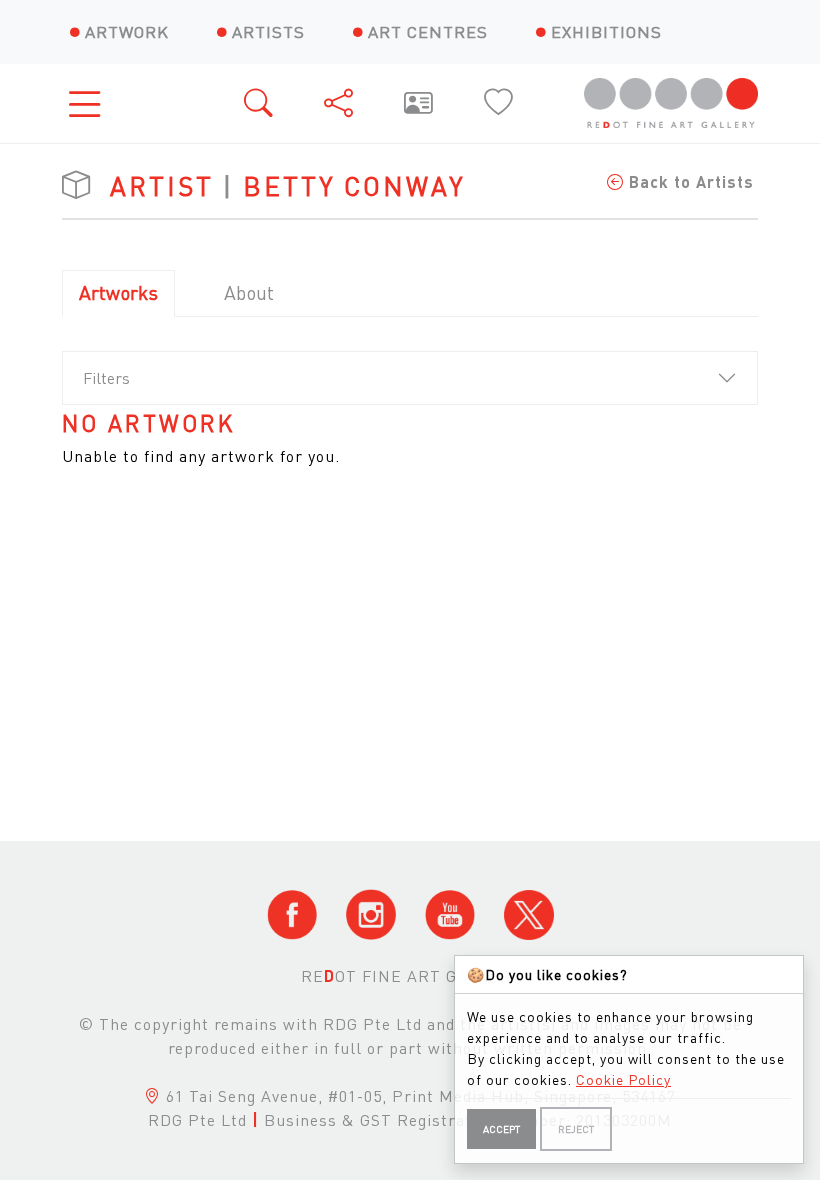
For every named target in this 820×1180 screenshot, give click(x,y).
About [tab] (249, 292)
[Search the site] (260, 104)
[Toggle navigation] (91, 103)
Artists (268, 31)
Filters (106, 377)
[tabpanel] (410, 439)
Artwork (127, 31)
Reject (576, 1129)
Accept (501, 1129)
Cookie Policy (623, 1079)
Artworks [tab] (118, 292)
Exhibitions (606, 31)
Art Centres (428, 31)
